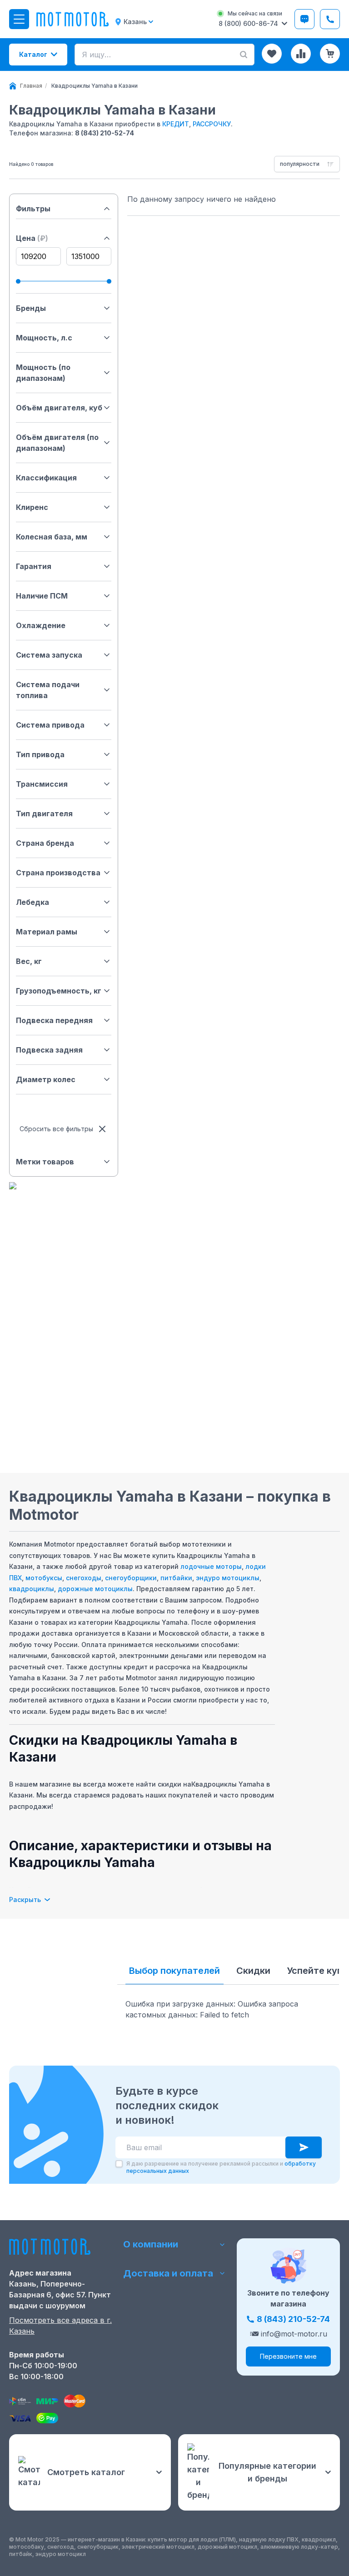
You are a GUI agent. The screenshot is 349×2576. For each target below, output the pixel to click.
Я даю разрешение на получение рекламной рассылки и (221, 2167)
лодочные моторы (211, 1566)
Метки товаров (45, 1162)
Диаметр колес (46, 1079)
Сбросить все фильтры (56, 1129)
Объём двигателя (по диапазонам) (57, 443)
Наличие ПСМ (42, 596)
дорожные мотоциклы (95, 1589)
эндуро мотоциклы (228, 1578)
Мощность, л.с (44, 338)
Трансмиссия (42, 784)
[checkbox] (119, 2164)
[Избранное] (272, 54)
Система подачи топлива (48, 690)
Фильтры (33, 209)
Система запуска (49, 655)
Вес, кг (29, 961)
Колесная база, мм (52, 537)
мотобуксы (44, 1578)
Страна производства (58, 873)
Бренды (31, 308)
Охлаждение (41, 625)
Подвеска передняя (54, 1020)
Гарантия (34, 566)
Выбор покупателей (174, 1971)
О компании (151, 2244)
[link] (95, 86)
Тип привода (40, 754)
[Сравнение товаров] (301, 54)
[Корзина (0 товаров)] (330, 54)
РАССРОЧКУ (212, 124)
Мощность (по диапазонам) (43, 373)
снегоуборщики (131, 1578)
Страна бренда (45, 843)
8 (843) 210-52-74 (105, 133)
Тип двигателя (44, 814)
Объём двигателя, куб (59, 408)
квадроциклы (32, 1589)
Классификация (46, 478)
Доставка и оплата (168, 2273)
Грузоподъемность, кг (59, 991)
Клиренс (32, 507)
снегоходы (84, 1578)
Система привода (50, 725)
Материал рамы (47, 932)
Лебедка (32, 902)
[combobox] (307, 164)
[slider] (18, 281)
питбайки (176, 1578)
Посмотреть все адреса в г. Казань (60, 2326)
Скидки (253, 1971)
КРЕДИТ (176, 124)
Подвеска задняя (49, 1050)
